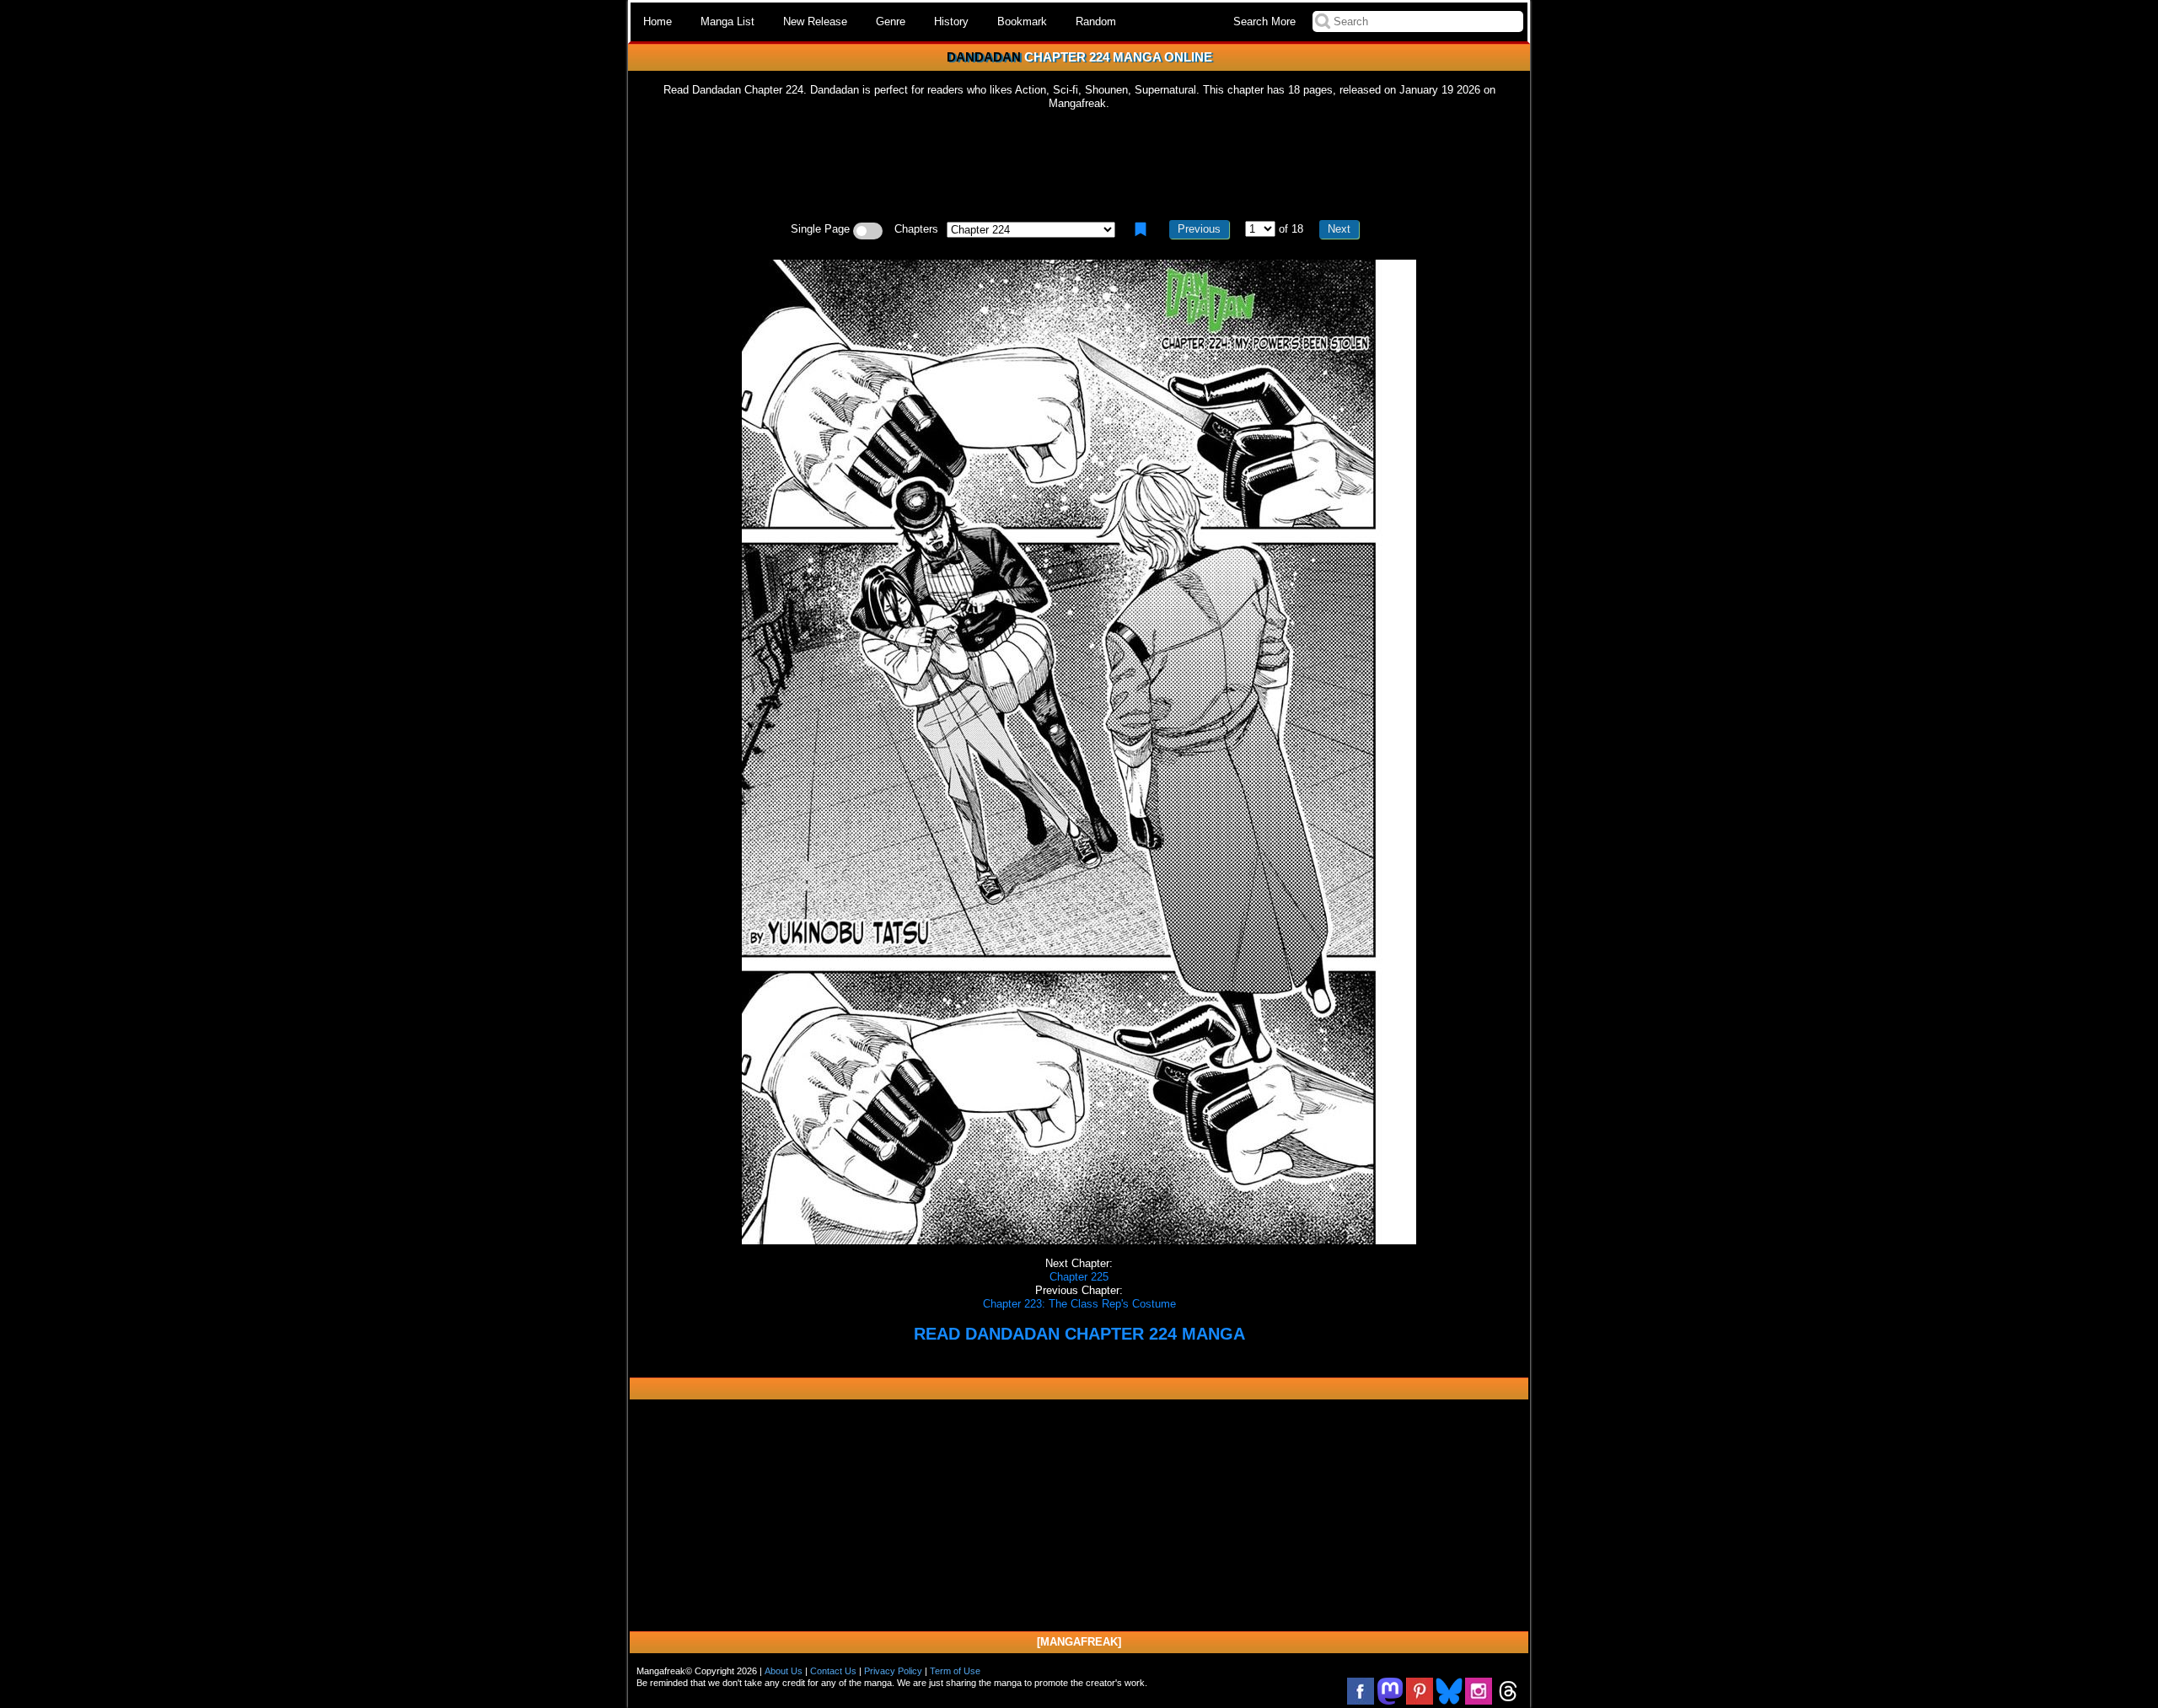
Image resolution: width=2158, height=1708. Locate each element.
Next (1339, 229)
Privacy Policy (893, 1671)
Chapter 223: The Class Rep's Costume (1079, 1304)
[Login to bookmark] (1141, 229)
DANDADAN (984, 57)
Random (1096, 21)
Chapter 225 (1079, 1277)
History (951, 21)
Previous (1199, 229)
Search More (1264, 21)
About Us (784, 1671)
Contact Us (833, 1671)
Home (658, 21)
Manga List (727, 21)
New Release (815, 21)
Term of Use (955, 1671)
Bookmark (1022, 21)
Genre (891, 21)
